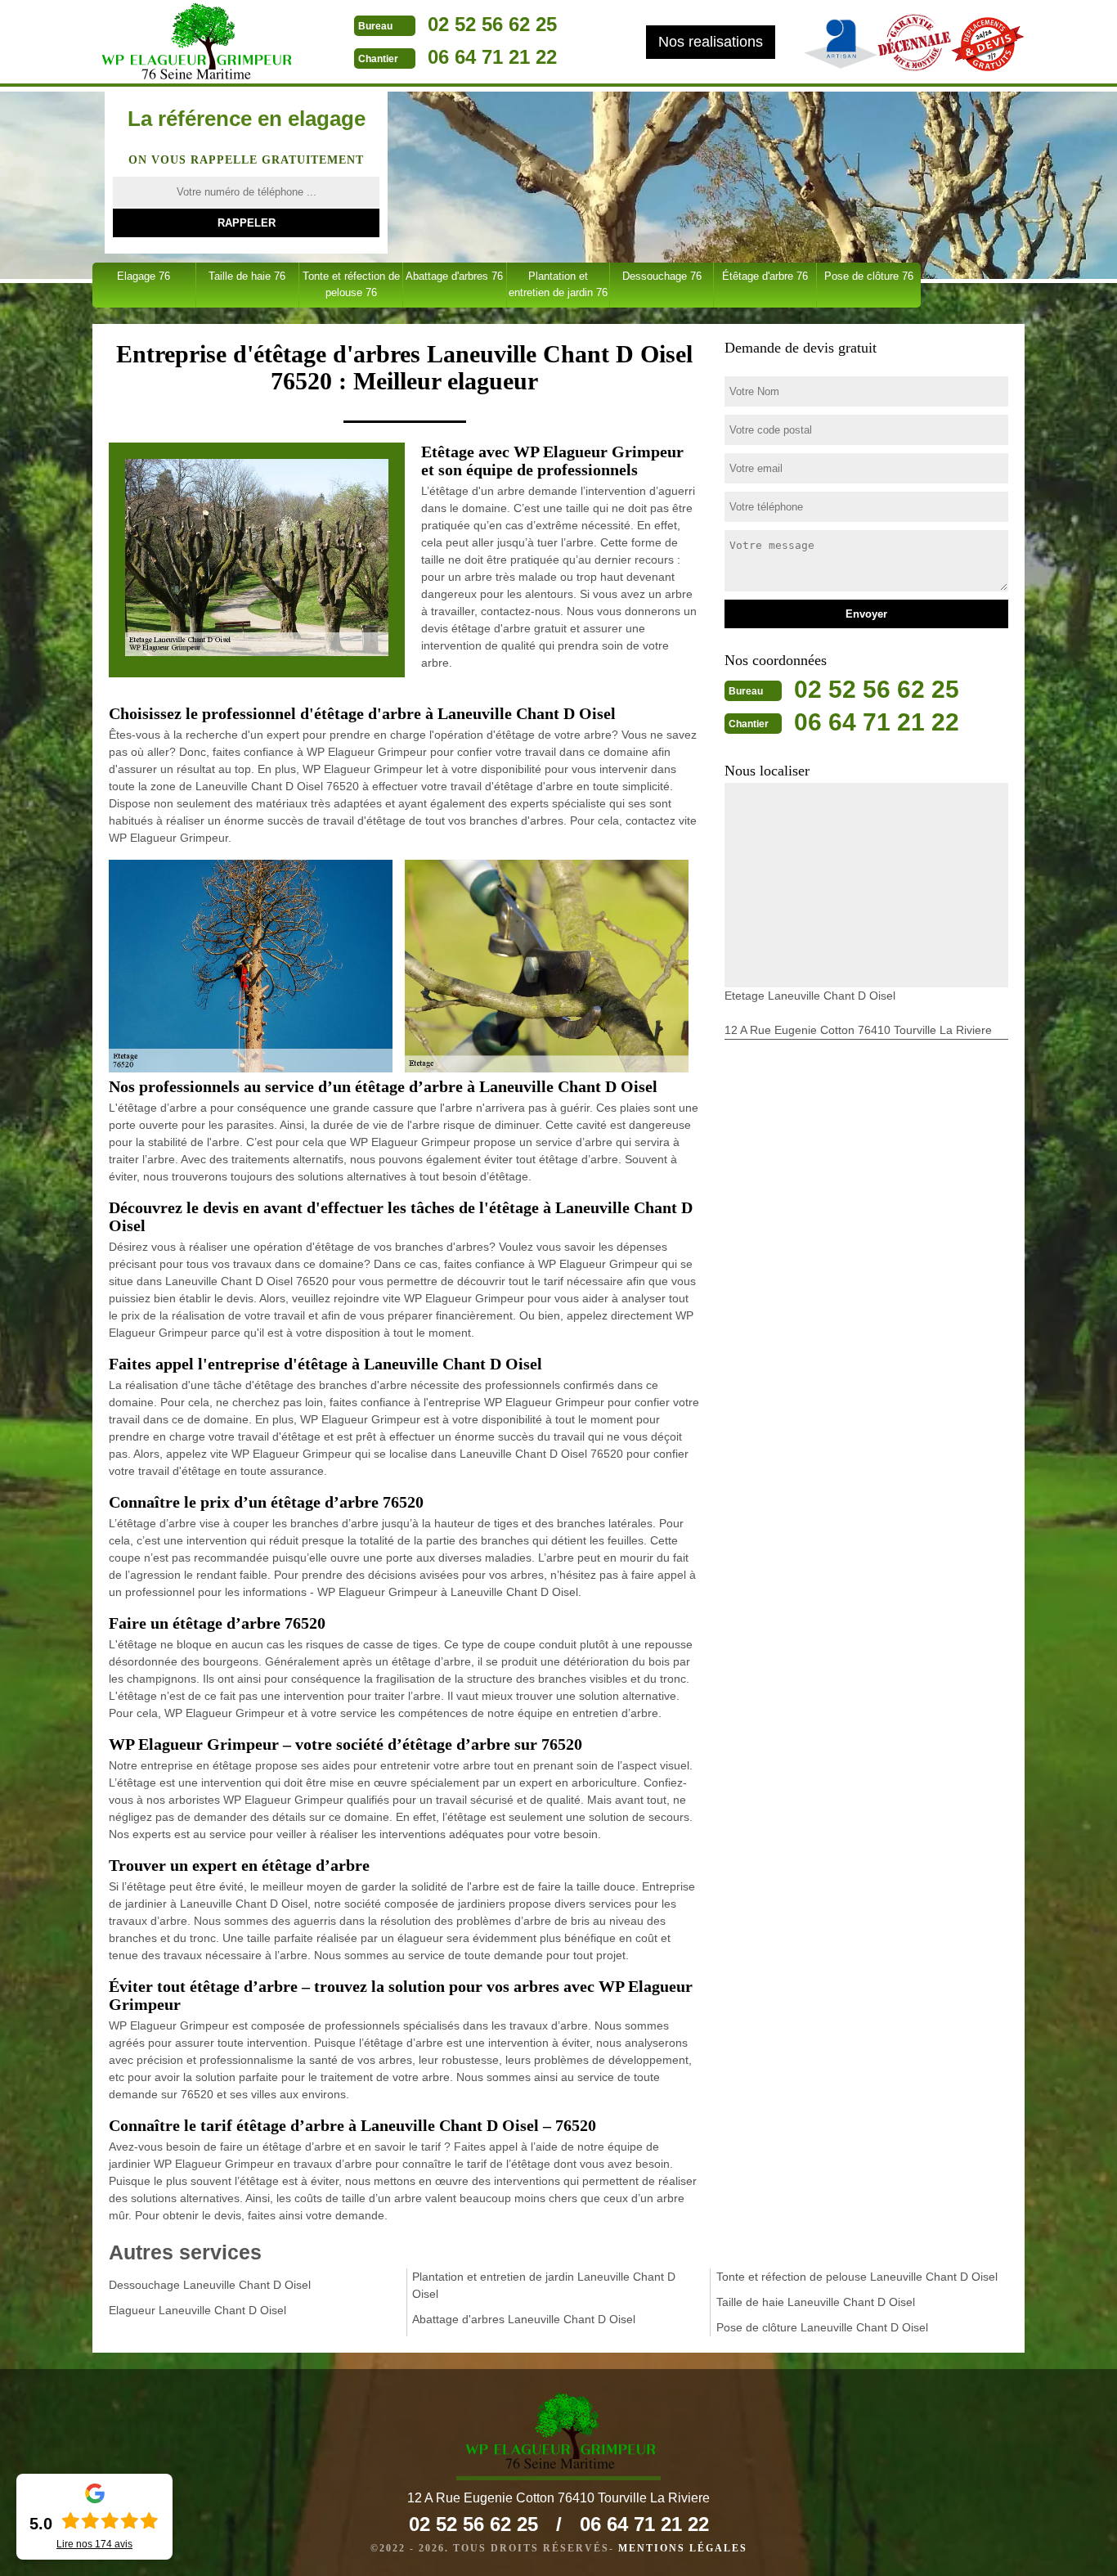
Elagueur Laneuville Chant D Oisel (197, 2310)
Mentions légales (683, 2548)
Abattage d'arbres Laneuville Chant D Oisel (524, 2319)
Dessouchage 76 (662, 276)
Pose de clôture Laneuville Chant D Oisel (822, 2327)
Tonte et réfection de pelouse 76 (351, 284)
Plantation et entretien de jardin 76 (558, 284)
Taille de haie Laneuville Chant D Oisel (816, 2302)
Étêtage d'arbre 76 (765, 276)
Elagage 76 (144, 276)
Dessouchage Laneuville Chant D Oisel (210, 2285)
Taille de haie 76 (247, 276)
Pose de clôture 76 (869, 276)
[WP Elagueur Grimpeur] (195, 43)
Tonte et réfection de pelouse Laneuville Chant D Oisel (857, 2277)
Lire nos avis (94, 2544)
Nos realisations (711, 42)
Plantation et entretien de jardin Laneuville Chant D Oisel (544, 2285)
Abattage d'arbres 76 (454, 276)
